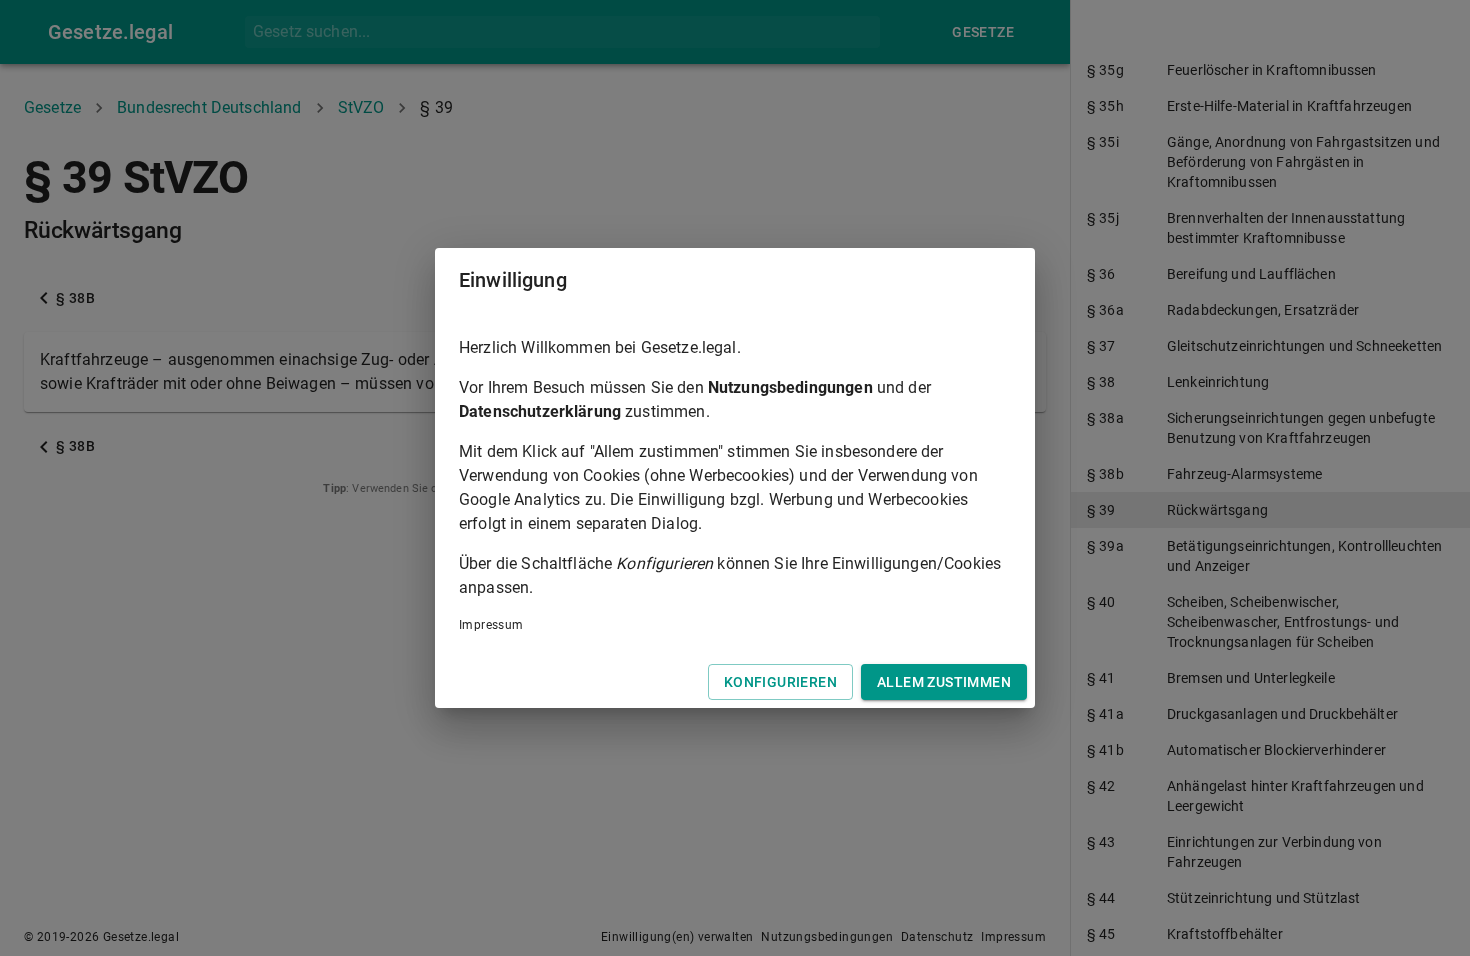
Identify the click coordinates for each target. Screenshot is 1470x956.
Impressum (491, 625)
